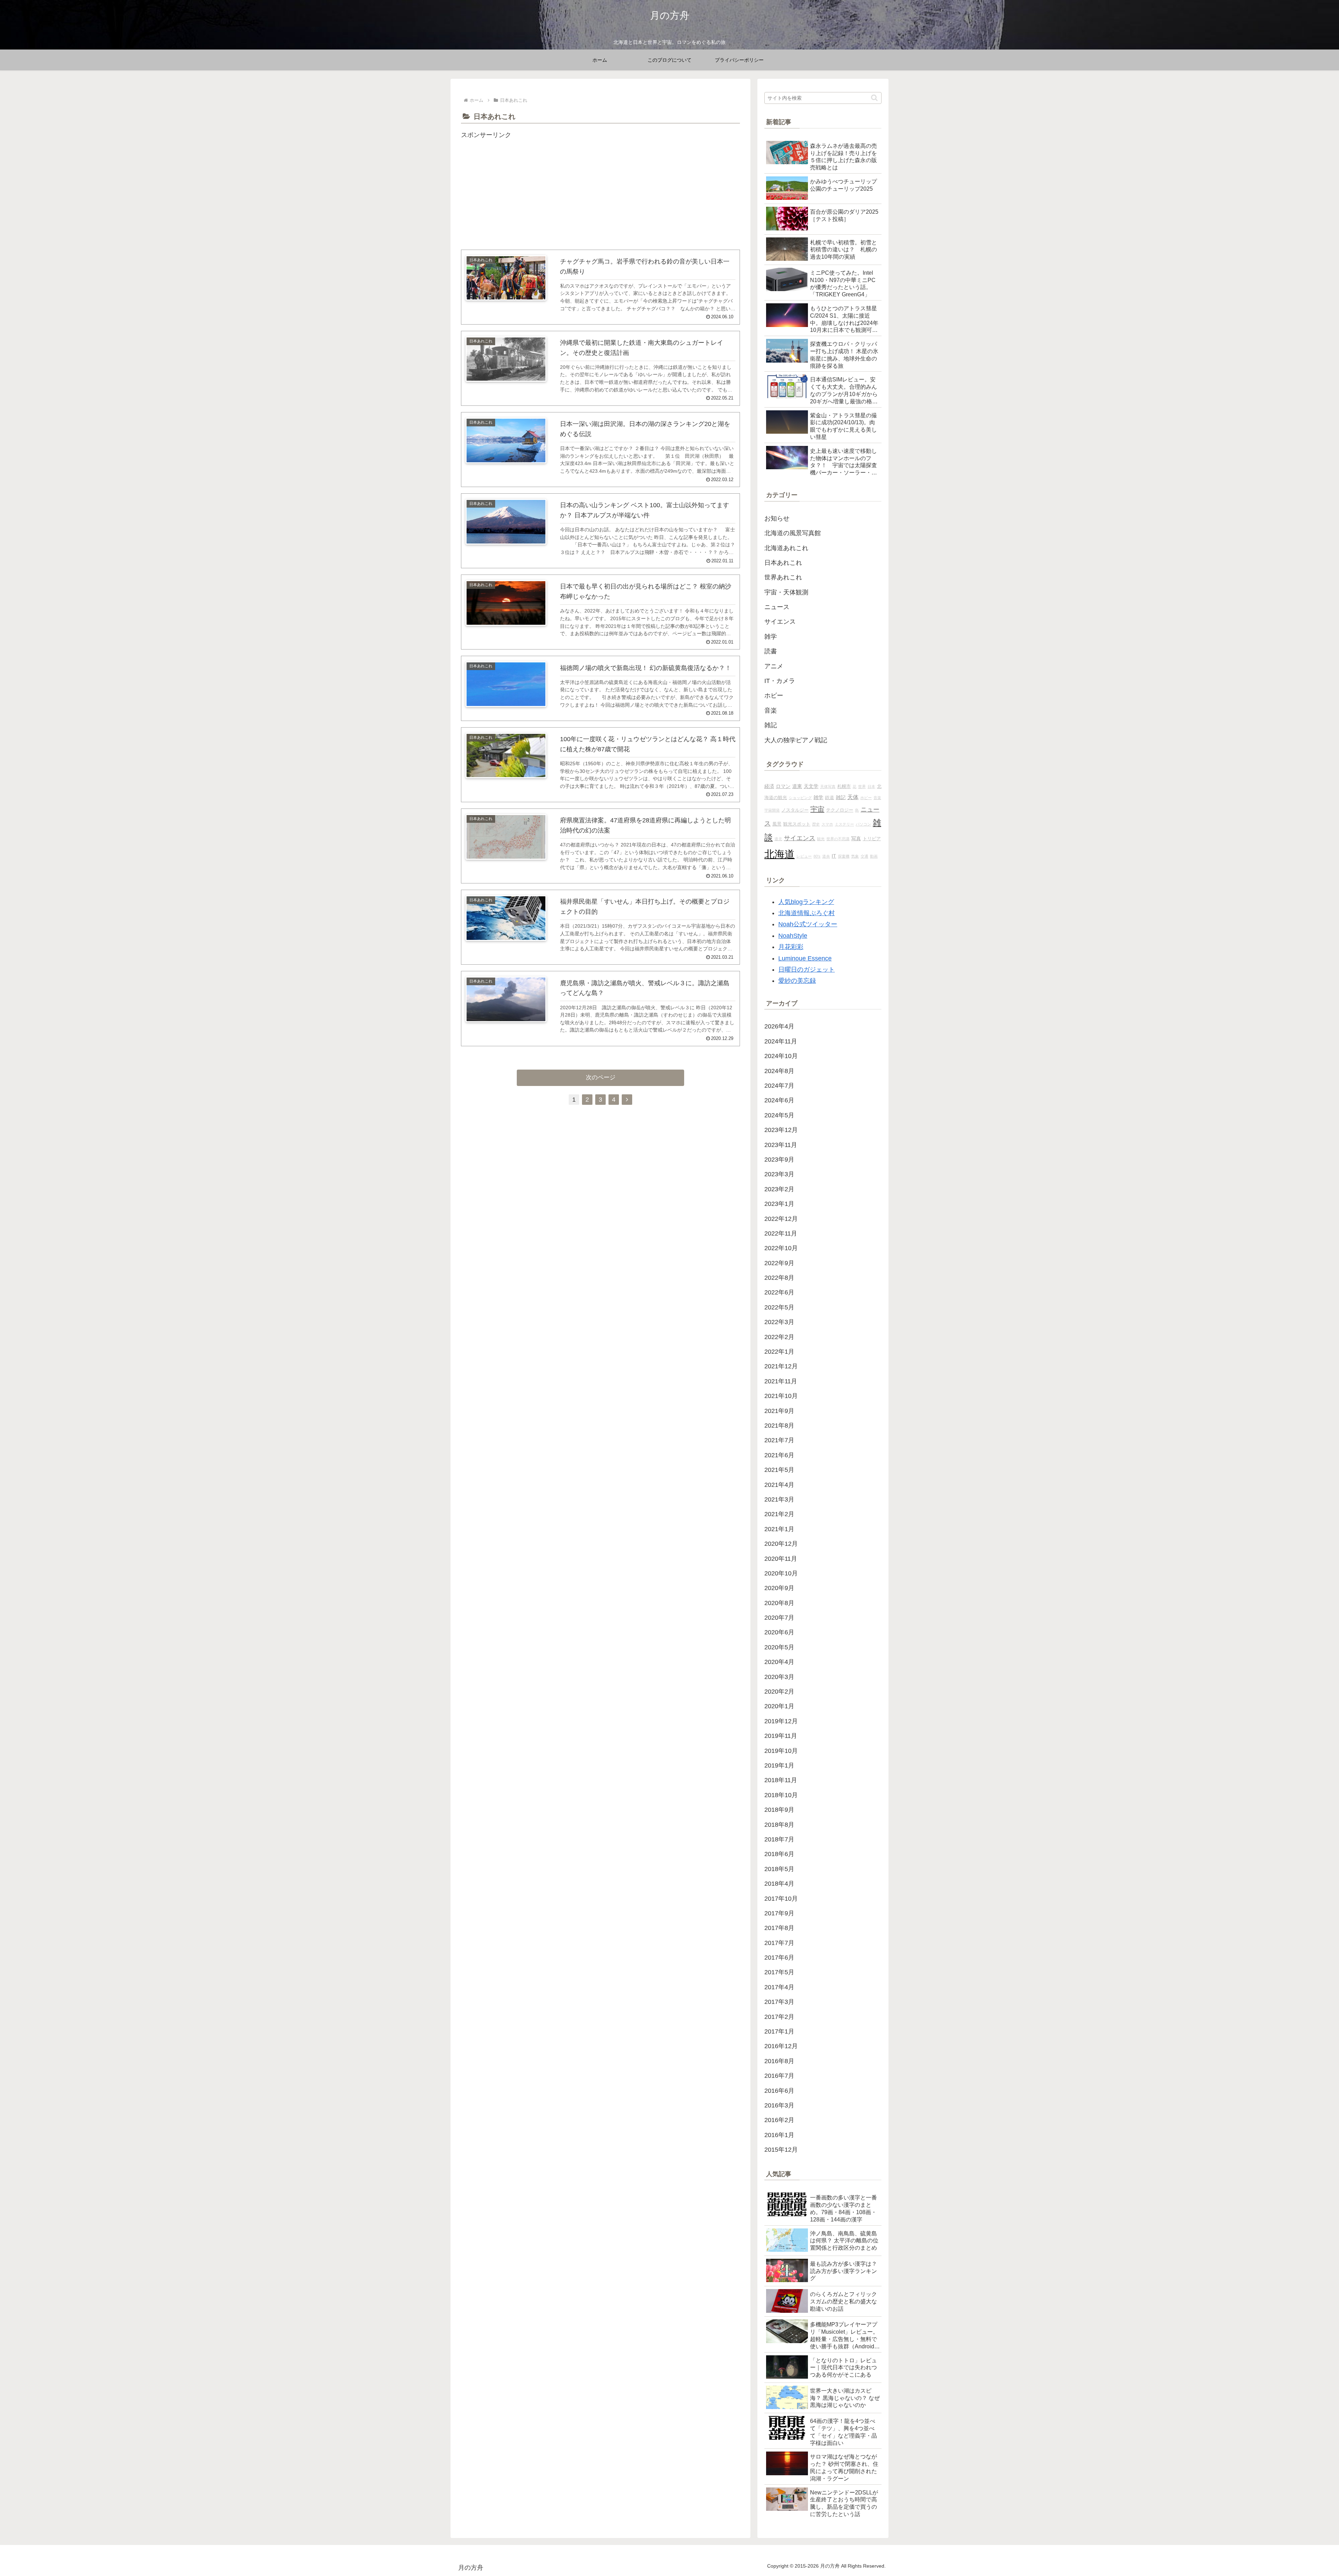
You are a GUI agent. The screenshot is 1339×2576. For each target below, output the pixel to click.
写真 (856, 838)
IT (834, 856)
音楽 (877, 798)
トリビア (872, 839)
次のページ (601, 1077)
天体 (853, 797)
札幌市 (844, 787)
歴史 (816, 824)
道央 (826, 856)
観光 (821, 839)
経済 (769, 786)
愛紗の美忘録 (797, 981)
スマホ (827, 824)
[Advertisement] (600, 189)
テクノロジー (840, 810)
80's (817, 856)
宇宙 (817, 809)
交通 (864, 856)
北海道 (780, 854)
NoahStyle (793, 936)
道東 (797, 786)
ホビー (866, 798)
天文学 (811, 786)
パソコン (863, 824)
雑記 (841, 797)
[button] (874, 98)
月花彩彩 (791, 947)
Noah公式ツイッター (808, 924)
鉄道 (830, 798)
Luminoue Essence (805, 958)
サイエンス (800, 838)
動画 (874, 856)
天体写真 (828, 787)
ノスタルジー (795, 810)
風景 (777, 824)
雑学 (818, 797)
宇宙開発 (772, 810)
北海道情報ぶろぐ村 (807, 913)
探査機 (844, 856)
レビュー (804, 856)
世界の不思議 (838, 839)
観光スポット (797, 824)
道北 (778, 839)
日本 (871, 787)
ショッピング (800, 798)
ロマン (783, 786)
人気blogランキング (806, 902)
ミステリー (844, 824)
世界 (862, 787)
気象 (855, 856)
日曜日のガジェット (807, 970)
